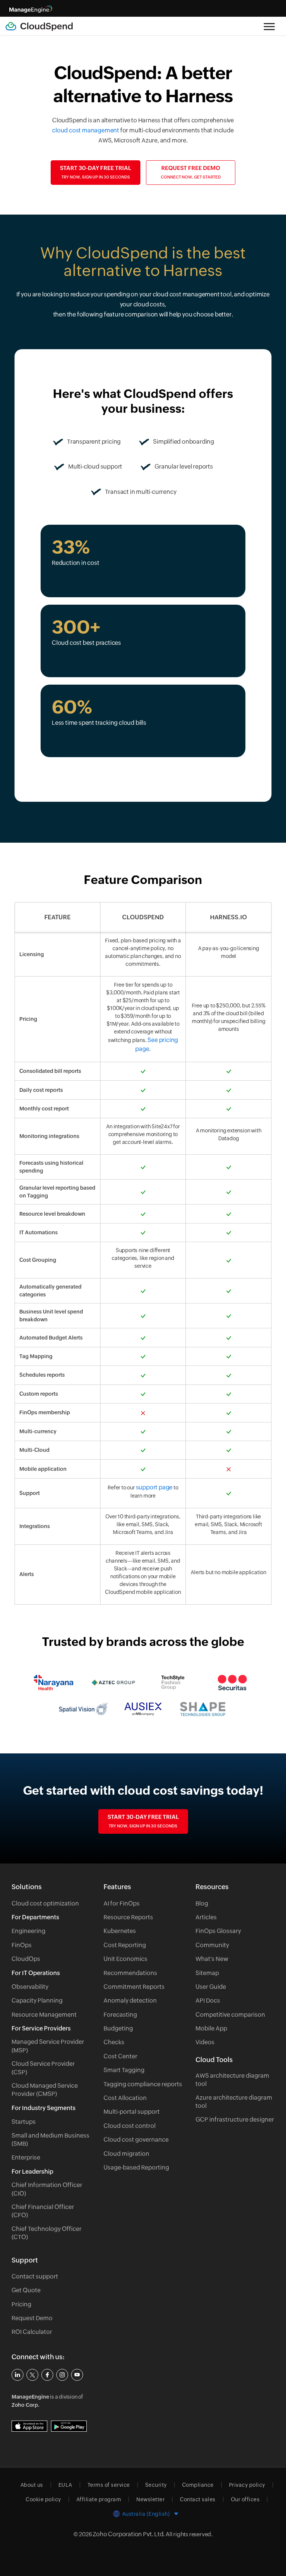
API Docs (208, 2001)
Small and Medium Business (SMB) (50, 2140)
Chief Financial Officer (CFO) (43, 2211)
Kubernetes (120, 1931)
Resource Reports (128, 1917)
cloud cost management (86, 130)
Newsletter (150, 2499)
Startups (24, 2122)
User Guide (211, 1987)
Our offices (245, 2499)
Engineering (28, 1931)
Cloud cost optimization (45, 1903)
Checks (114, 2042)
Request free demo (191, 172)
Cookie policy (43, 2499)
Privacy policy (247, 2485)
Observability (30, 1987)
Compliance (198, 2485)
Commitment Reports (134, 1987)
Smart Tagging (124, 2070)
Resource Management (44, 2015)
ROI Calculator (32, 2332)
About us (32, 2485)
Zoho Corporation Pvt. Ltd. (129, 2534)
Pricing (21, 2304)
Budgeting (118, 2028)
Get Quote (26, 2290)
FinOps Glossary (218, 1931)
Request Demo (32, 2318)
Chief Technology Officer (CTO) (47, 2233)
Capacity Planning (37, 2001)
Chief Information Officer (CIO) (47, 2189)
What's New (212, 1959)
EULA (65, 2485)
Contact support (35, 2276)
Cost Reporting (125, 1945)
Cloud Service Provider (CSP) (43, 2068)
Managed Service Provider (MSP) (48, 2046)
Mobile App (211, 2028)
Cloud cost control (130, 2126)
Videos (205, 2042)
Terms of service (109, 2485)
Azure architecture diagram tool (234, 2102)
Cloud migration (126, 2154)
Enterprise (26, 2157)
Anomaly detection (130, 2001)
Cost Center (120, 2056)
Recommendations (130, 1973)
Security (156, 2485)
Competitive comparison (230, 2015)
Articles (206, 1917)
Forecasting (120, 2015)
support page (154, 1487)
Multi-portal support (132, 2112)
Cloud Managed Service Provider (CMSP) (45, 2090)
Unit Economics (125, 1959)
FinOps (22, 1945)
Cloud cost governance (136, 2140)
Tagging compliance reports (143, 2084)
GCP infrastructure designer (235, 2120)
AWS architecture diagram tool (232, 2080)
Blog (202, 1903)
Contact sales (198, 2499)
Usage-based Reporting (136, 2167)
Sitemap (207, 1973)
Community (212, 1945)
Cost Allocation (125, 2098)
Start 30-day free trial (96, 172)
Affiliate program (99, 2499)
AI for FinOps (122, 1903)
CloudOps (26, 1959)
